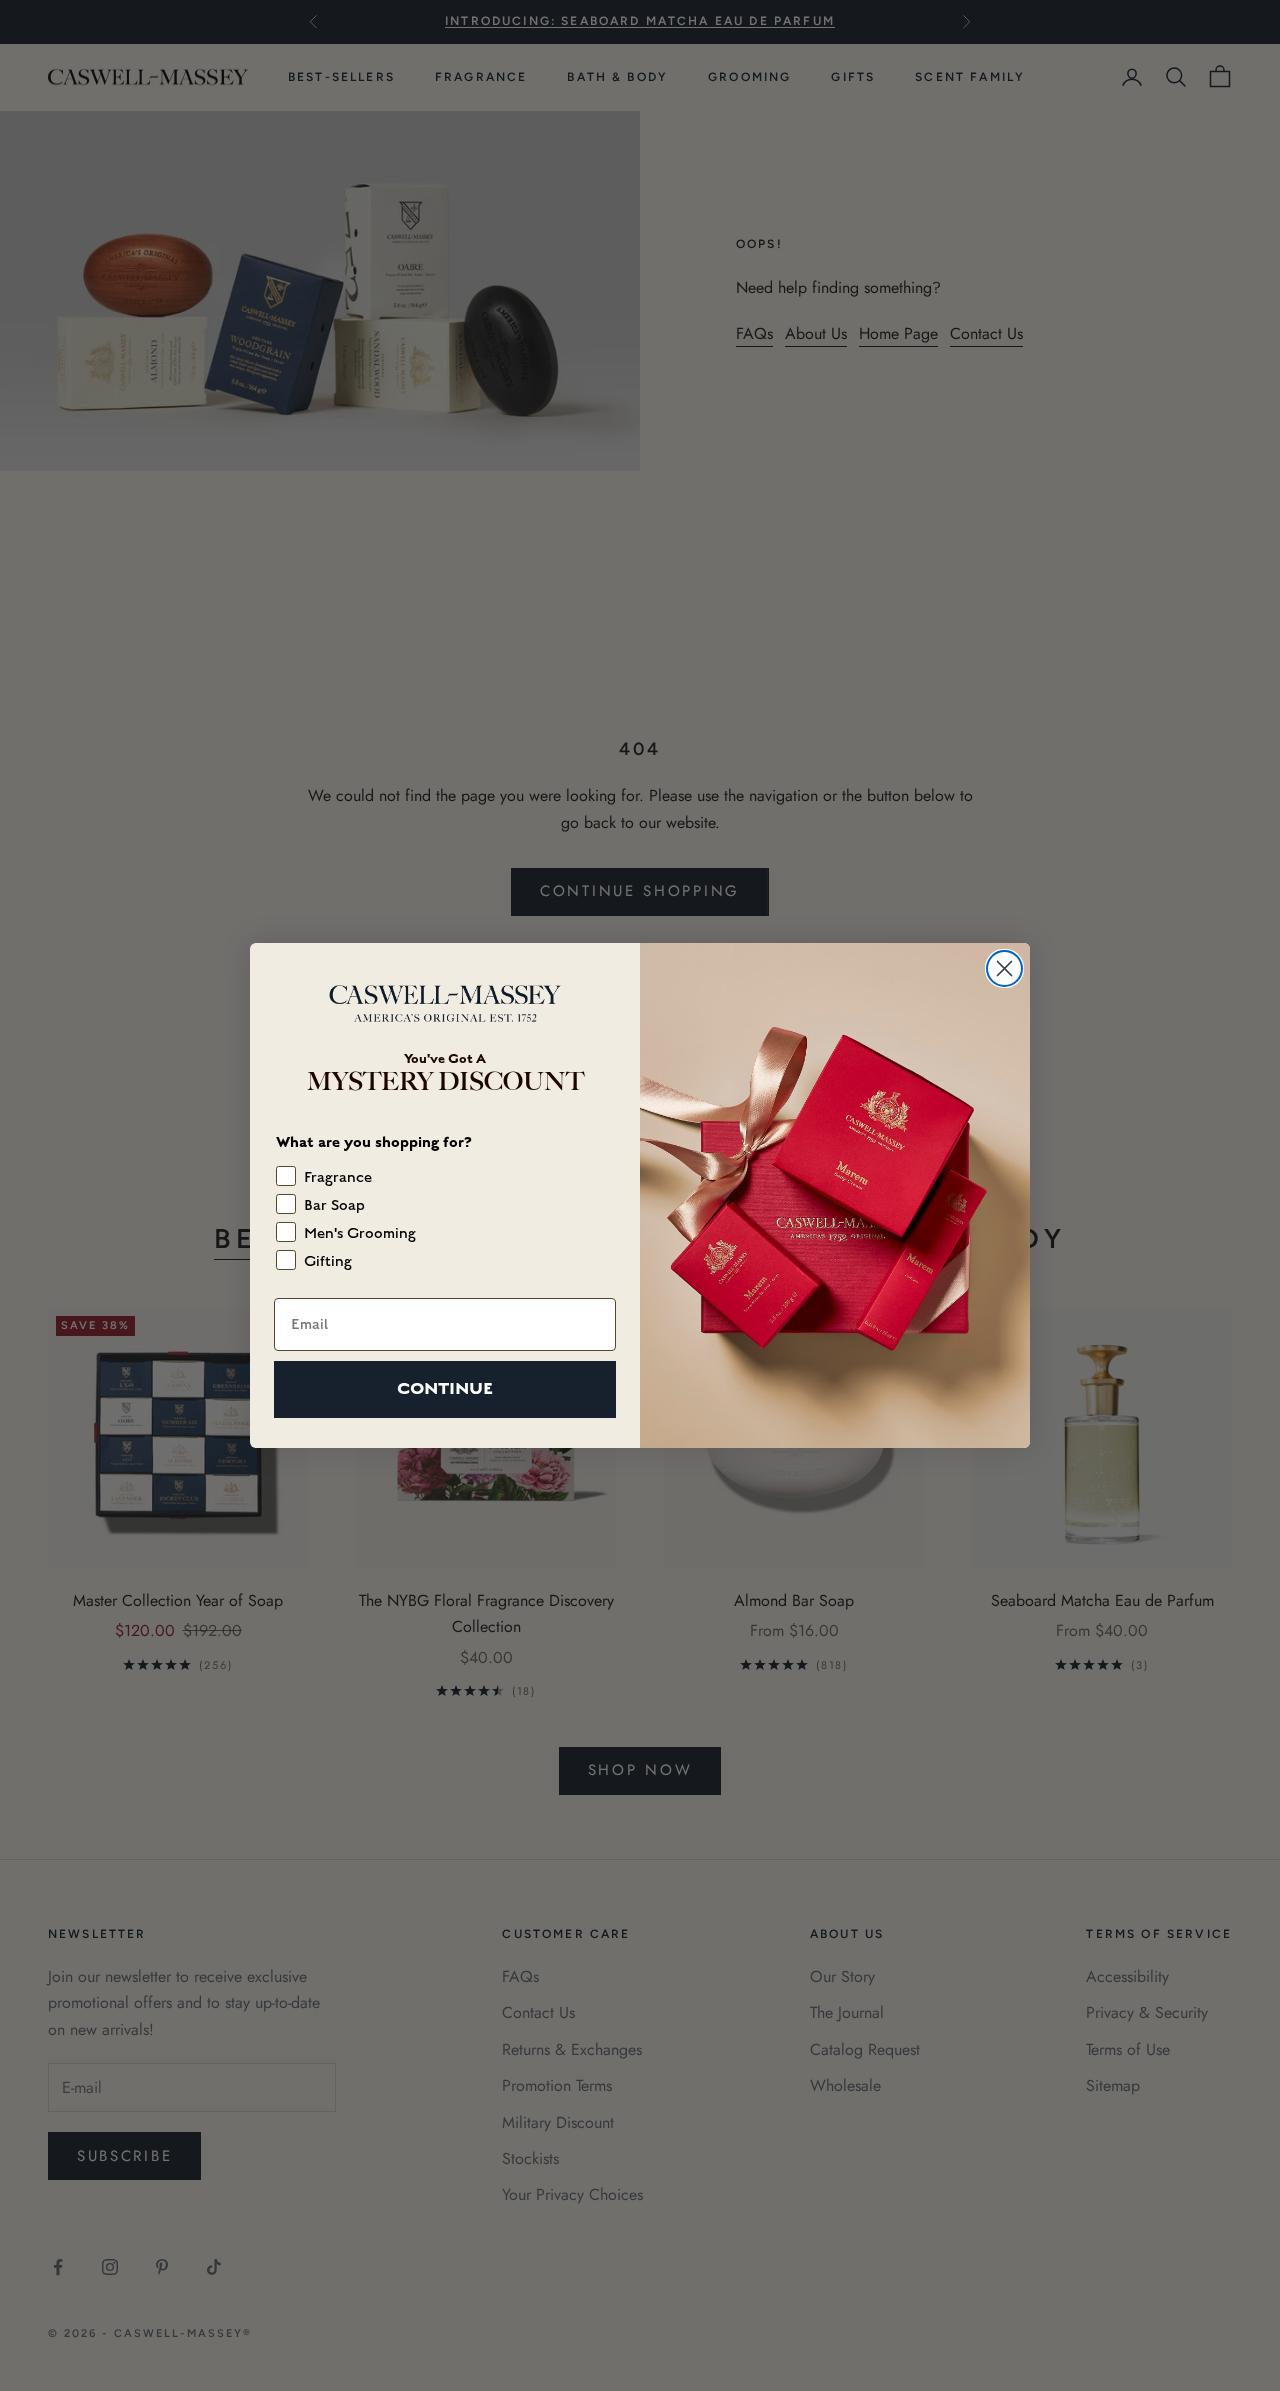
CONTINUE (445, 1388)
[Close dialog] (1004, 968)
